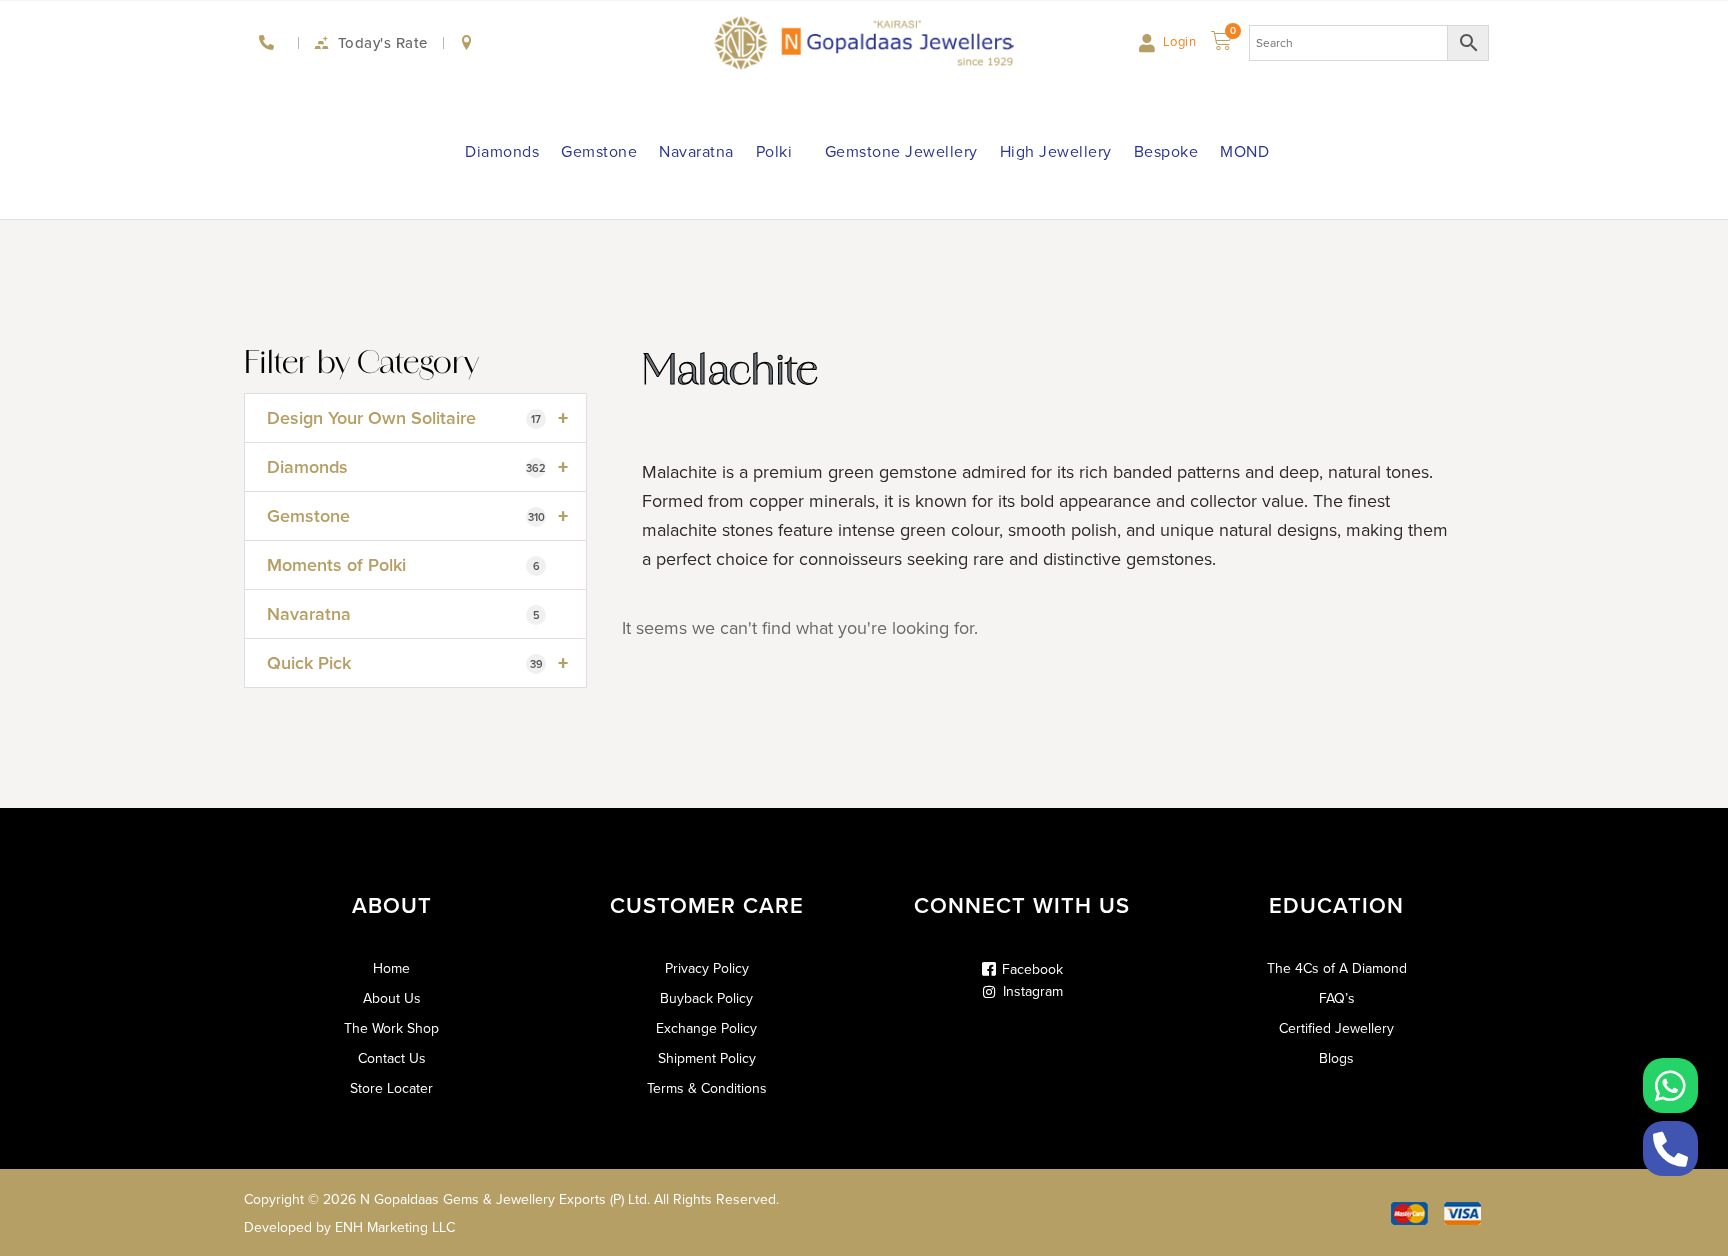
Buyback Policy (706, 999)
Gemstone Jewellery (901, 151)
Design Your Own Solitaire (417, 418)
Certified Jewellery (1336, 1029)
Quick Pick (417, 663)
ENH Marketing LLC (395, 1227)
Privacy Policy (707, 969)
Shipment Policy (707, 1059)
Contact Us (392, 1059)
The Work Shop (391, 1029)
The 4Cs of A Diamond (1337, 969)
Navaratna (696, 151)
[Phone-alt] (1670, 1148)
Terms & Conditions (707, 1089)
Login (1180, 41)
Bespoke (1166, 151)
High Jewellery (1056, 151)
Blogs (1336, 1059)
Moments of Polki (403, 565)
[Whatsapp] (1670, 1085)
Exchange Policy (706, 1029)
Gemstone (599, 151)
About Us (392, 999)
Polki (774, 151)
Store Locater (391, 1089)
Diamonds (502, 151)
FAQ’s (1337, 999)
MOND (1244, 151)
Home (391, 969)
